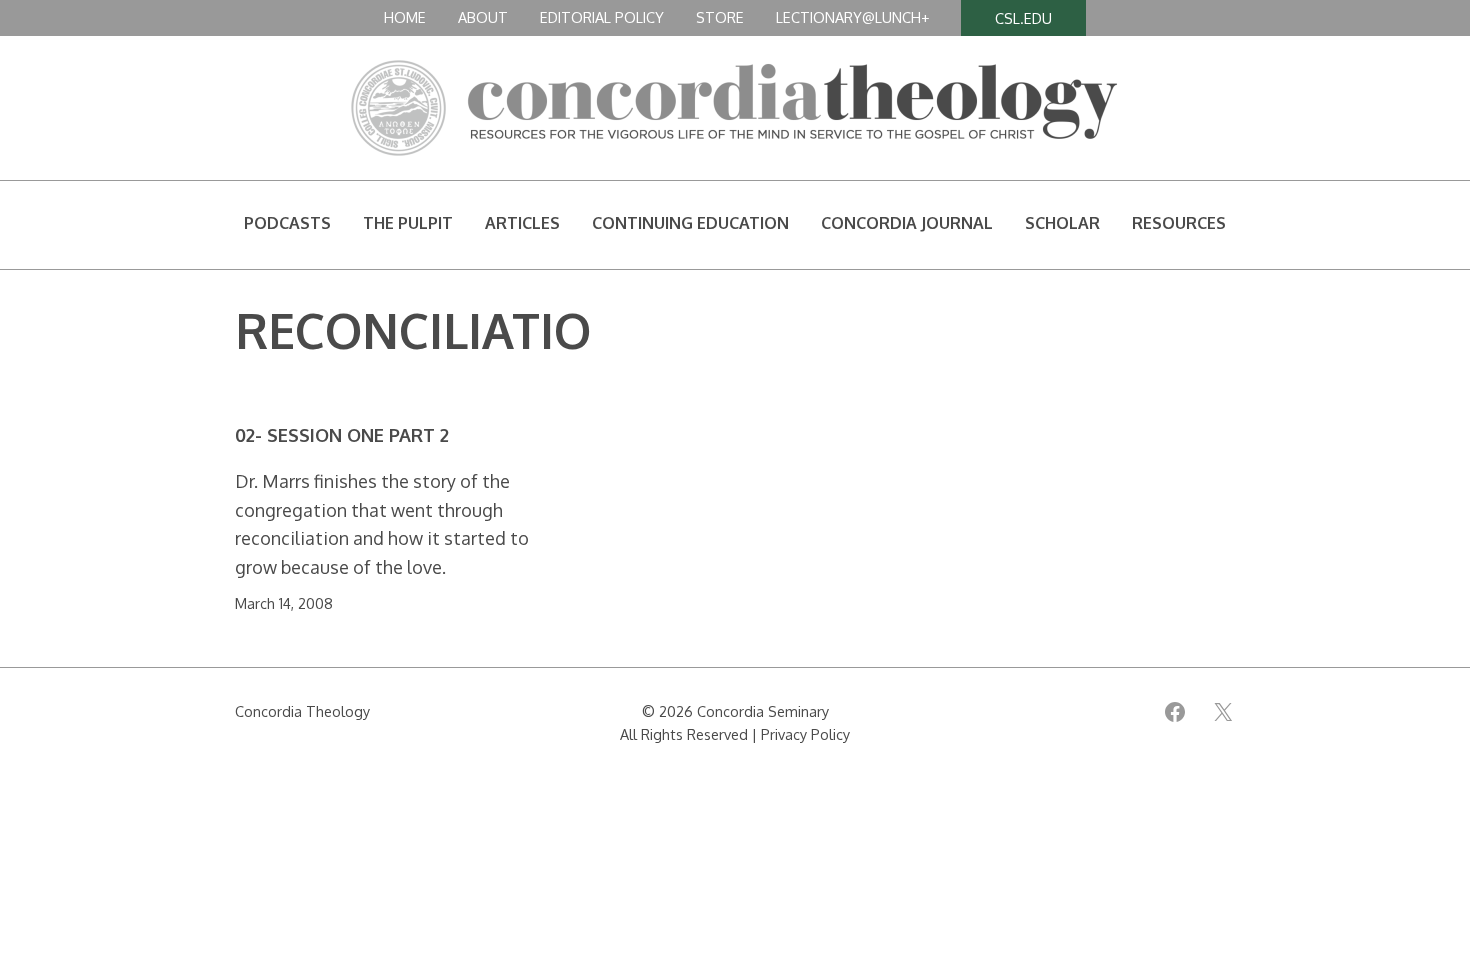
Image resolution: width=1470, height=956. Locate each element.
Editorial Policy (602, 17)
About (483, 17)
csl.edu (1023, 18)
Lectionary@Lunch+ (852, 17)
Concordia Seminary (763, 711)
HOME (405, 17)
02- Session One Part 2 (342, 435)
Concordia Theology (302, 711)
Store (720, 17)
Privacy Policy (805, 734)
